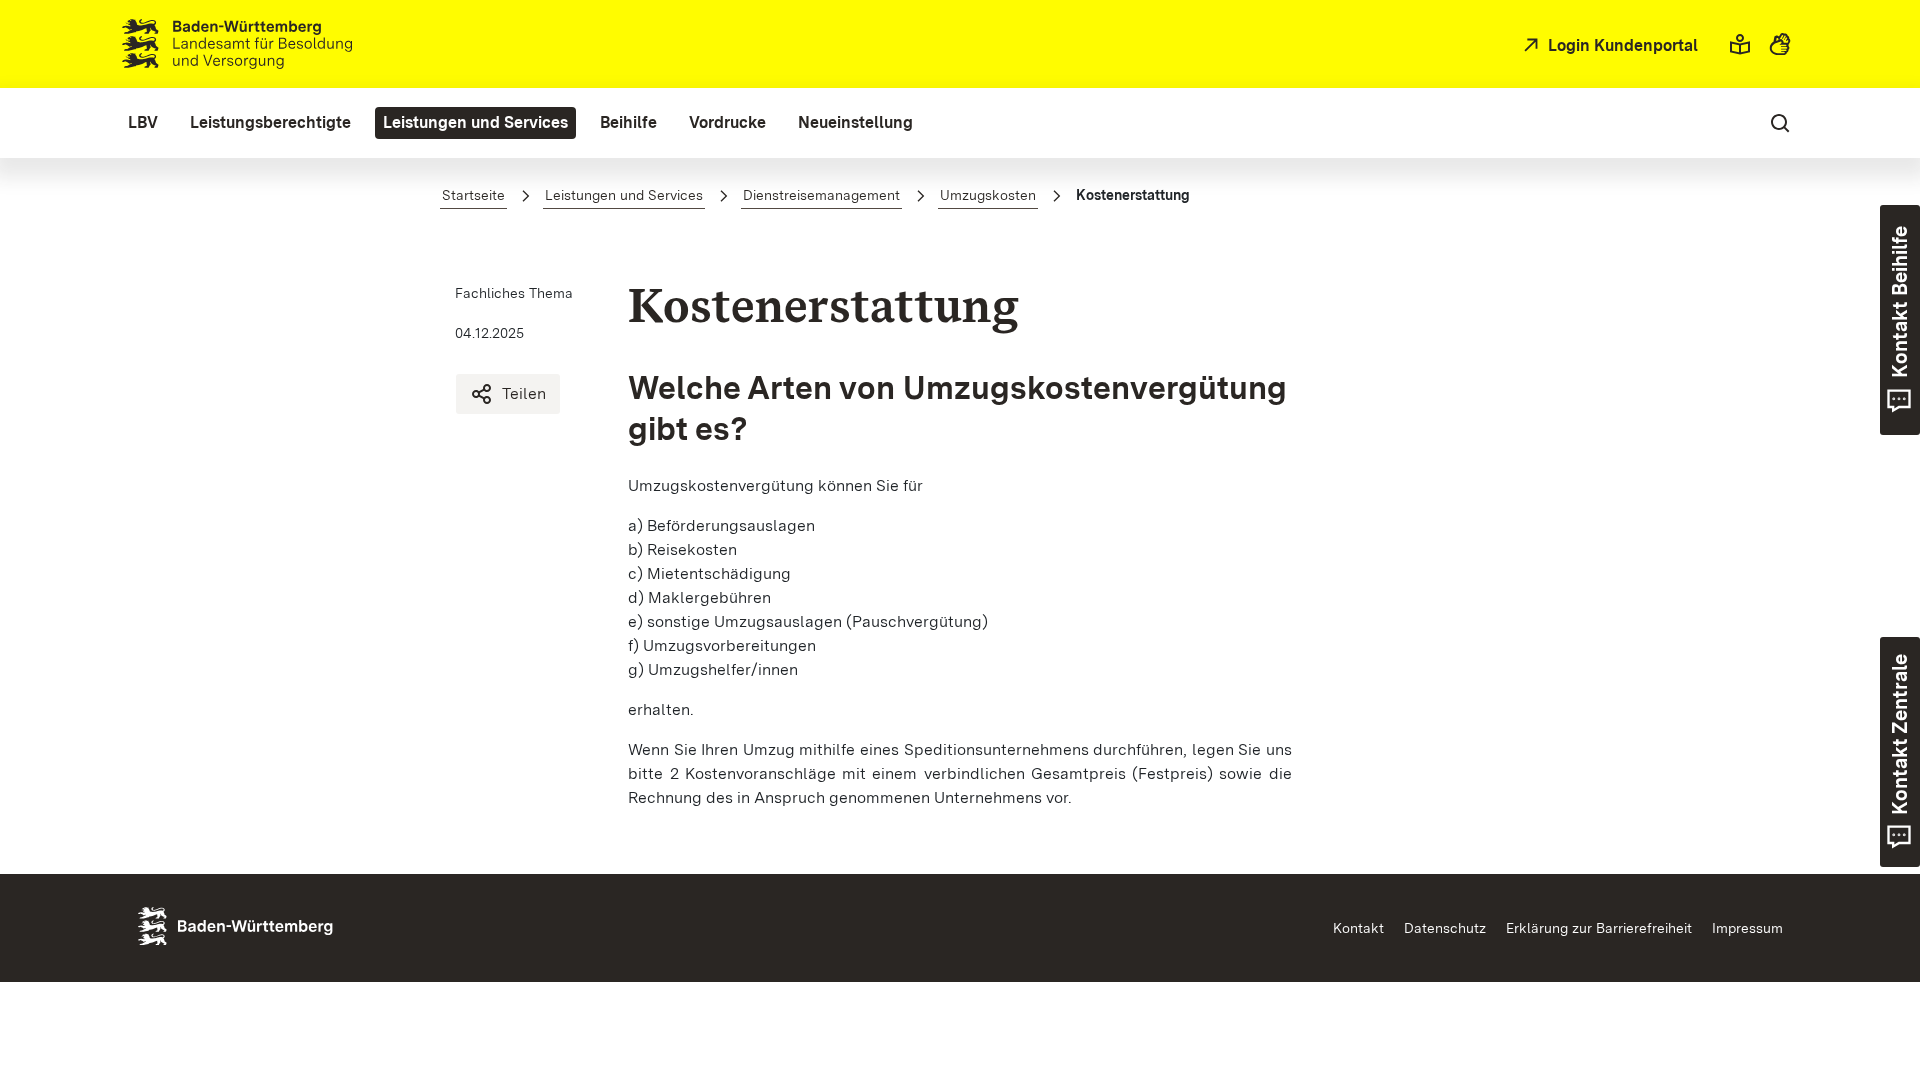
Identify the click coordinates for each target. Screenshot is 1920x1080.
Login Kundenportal (1621, 45)
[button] (1740, 44)
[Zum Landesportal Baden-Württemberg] (269, 924)
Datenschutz (1445, 928)
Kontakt (1358, 928)
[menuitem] (143, 123)
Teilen (524, 393)
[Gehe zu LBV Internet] (237, 44)
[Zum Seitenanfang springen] (1857, 971)
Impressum (1747, 928)
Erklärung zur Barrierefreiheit (1599, 928)
